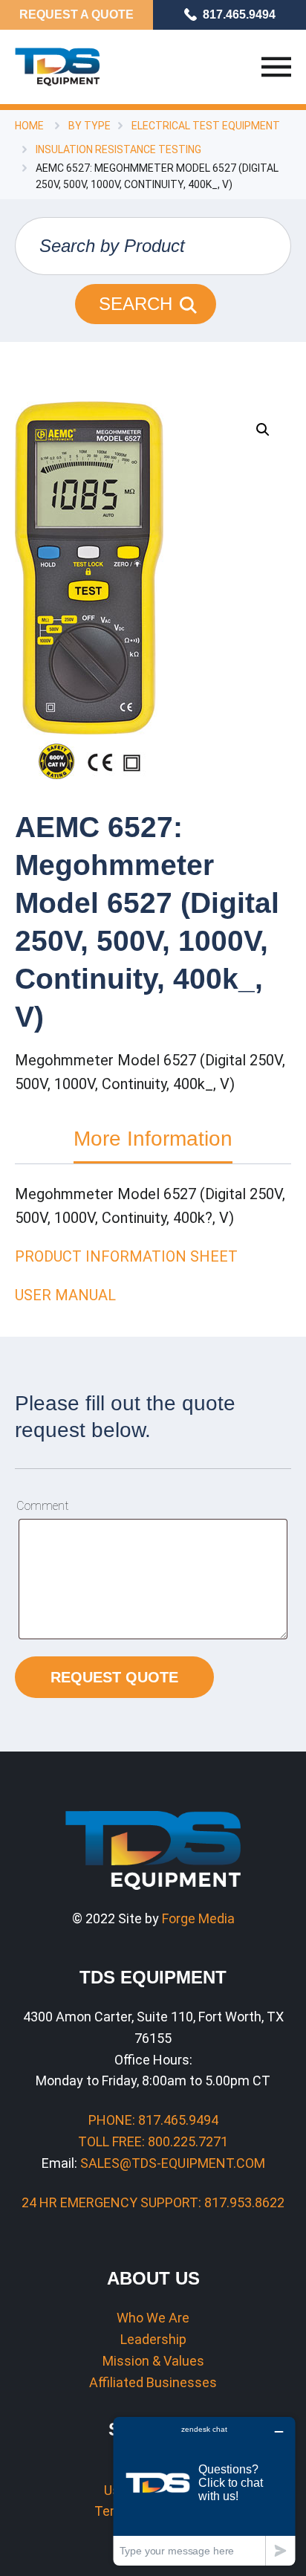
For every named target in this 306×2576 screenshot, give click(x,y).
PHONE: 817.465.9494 (153, 2120)
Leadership (153, 2339)
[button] (263, 430)
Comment (42, 1506)
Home (29, 126)
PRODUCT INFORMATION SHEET (126, 1256)
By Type (89, 126)
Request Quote (114, 1677)
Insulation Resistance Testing (118, 149)
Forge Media (198, 1918)
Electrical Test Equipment (206, 126)
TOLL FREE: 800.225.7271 (153, 2141)
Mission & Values (153, 2361)
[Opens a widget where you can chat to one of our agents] (204, 2491)
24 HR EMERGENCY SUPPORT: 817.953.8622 (153, 2202)
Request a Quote (76, 14)
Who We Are (153, 2318)
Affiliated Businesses (153, 2382)
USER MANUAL (65, 1295)
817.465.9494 (239, 14)
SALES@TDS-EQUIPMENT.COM (173, 2163)
